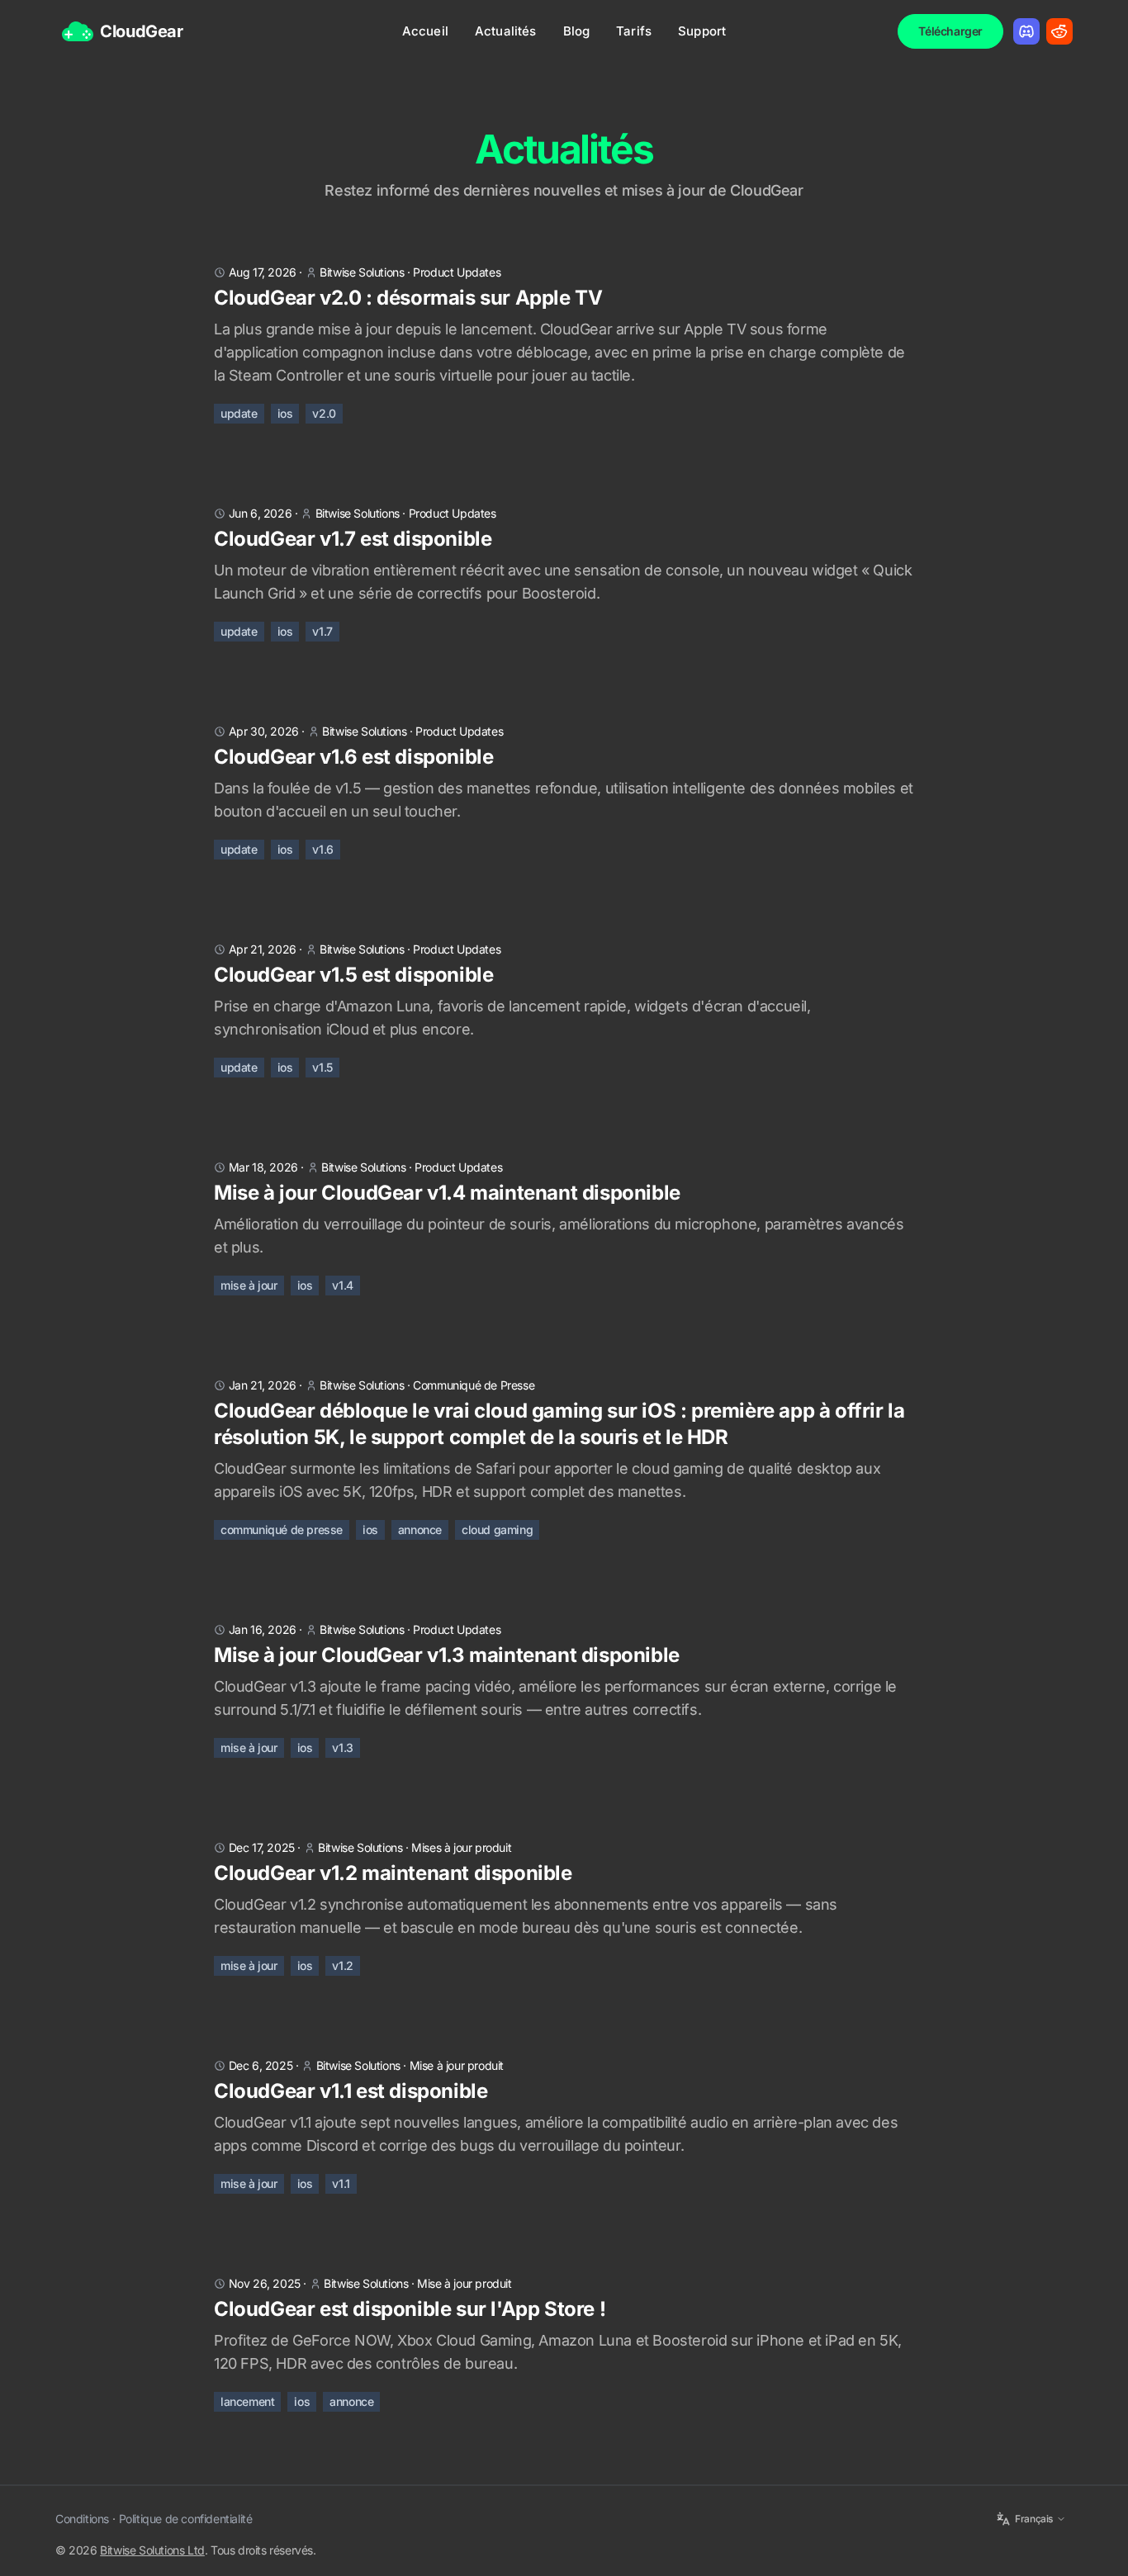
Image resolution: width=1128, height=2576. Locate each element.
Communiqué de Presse (474, 1385)
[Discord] (1026, 31)
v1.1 (341, 2183)
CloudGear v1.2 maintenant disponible (393, 1873)
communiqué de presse (282, 1529)
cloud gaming (497, 1529)
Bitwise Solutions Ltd (152, 2550)
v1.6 (322, 849)
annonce (420, 1529)
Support (702, 31)
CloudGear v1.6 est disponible (353, 757)
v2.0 (324, 413)
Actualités (506, 31)
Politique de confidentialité (186, 2519)
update (239, 413)
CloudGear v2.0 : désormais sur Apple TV (408, 298)
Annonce (351, 2401)
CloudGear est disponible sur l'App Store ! (410, 2309)
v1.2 (342, 1965)
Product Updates (457, 272)
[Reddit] (1059, 31)
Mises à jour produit (461, 1847)
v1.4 (342, 1285)
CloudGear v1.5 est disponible (353, 975)
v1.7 (322, 631)
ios (285, 413)
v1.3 (342, 1747)
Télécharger (950, 31)
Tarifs (634, 31)
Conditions (82, 2519)
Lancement (247, 2401)
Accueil (425, 31)
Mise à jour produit (457, 2065)
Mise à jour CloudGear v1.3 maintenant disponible (447, 1655)
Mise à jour (249, 2183)
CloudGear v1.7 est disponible (353, 539)
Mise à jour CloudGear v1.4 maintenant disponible (447, 1193)
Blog (577, 31)
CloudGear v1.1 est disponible (351, 2091)
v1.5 (322, 1067)
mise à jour (249, 1285)
